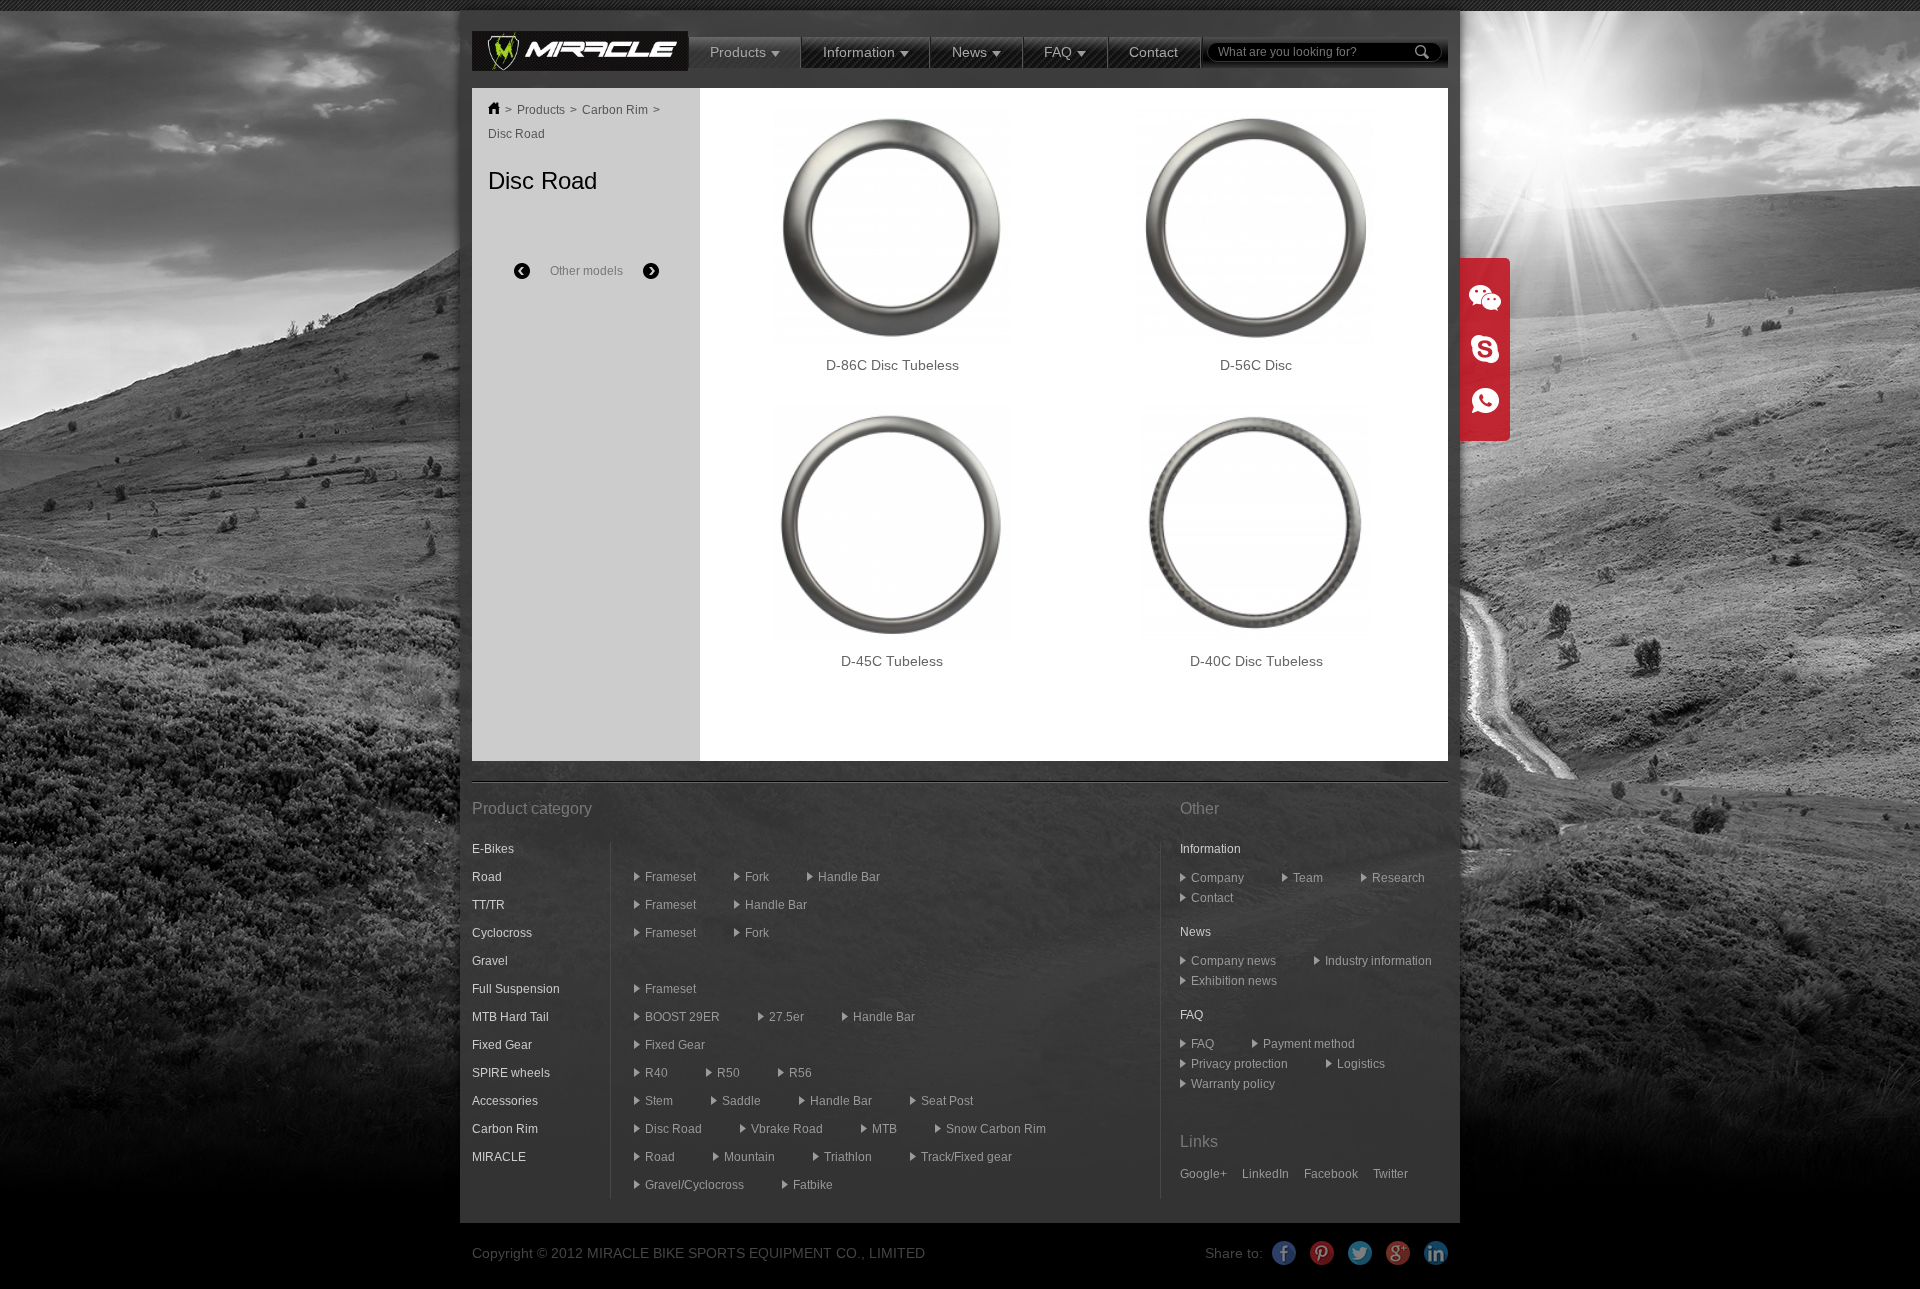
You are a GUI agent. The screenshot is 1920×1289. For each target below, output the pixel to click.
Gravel (490, 961)
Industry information (1378, 961)
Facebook (1331, 1174)
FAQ (1058, 52)
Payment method (1309, 1044)
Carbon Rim (615, 110)
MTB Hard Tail (510, 1017)
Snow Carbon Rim (996, 1129)
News (969, 52)
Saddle (741, 1101)
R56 (800, 1073)
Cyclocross (502, 933)
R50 (728, 1073)
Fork (757, 877)
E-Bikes (493, 849)
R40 (656, 1073)
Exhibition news (1234, 981)
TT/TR (488, 905)
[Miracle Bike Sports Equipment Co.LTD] (580, 50)
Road (487, 877)
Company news (1233, 961)
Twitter (1390, 1174)
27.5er (786, 1017)
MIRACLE (499, 1157)
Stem (659, 1101)
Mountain (749, 1157)
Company (1217, 878)
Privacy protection (1239, 1064)
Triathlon (848, 1157)
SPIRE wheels (511, 1073)
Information (859, 52)
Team (1308, 878)
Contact (1153, 52)
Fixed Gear (502, 1045)
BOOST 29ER (682, 1017)
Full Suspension (516, 989)
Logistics (1361, 1064)
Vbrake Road (787, 1129)
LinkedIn (1265, 1174)
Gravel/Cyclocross (694, 1185)
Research (1398, 878)
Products (738, 52)
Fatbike (813, 1185)
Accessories (505, 1101)
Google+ (1203, 1174)
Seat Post (947, 1101)
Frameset (670, 877)
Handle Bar (849, 877)
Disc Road (516, 134)
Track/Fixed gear (966, 1157)
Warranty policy (1233, 1084)
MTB (884, 1129)
